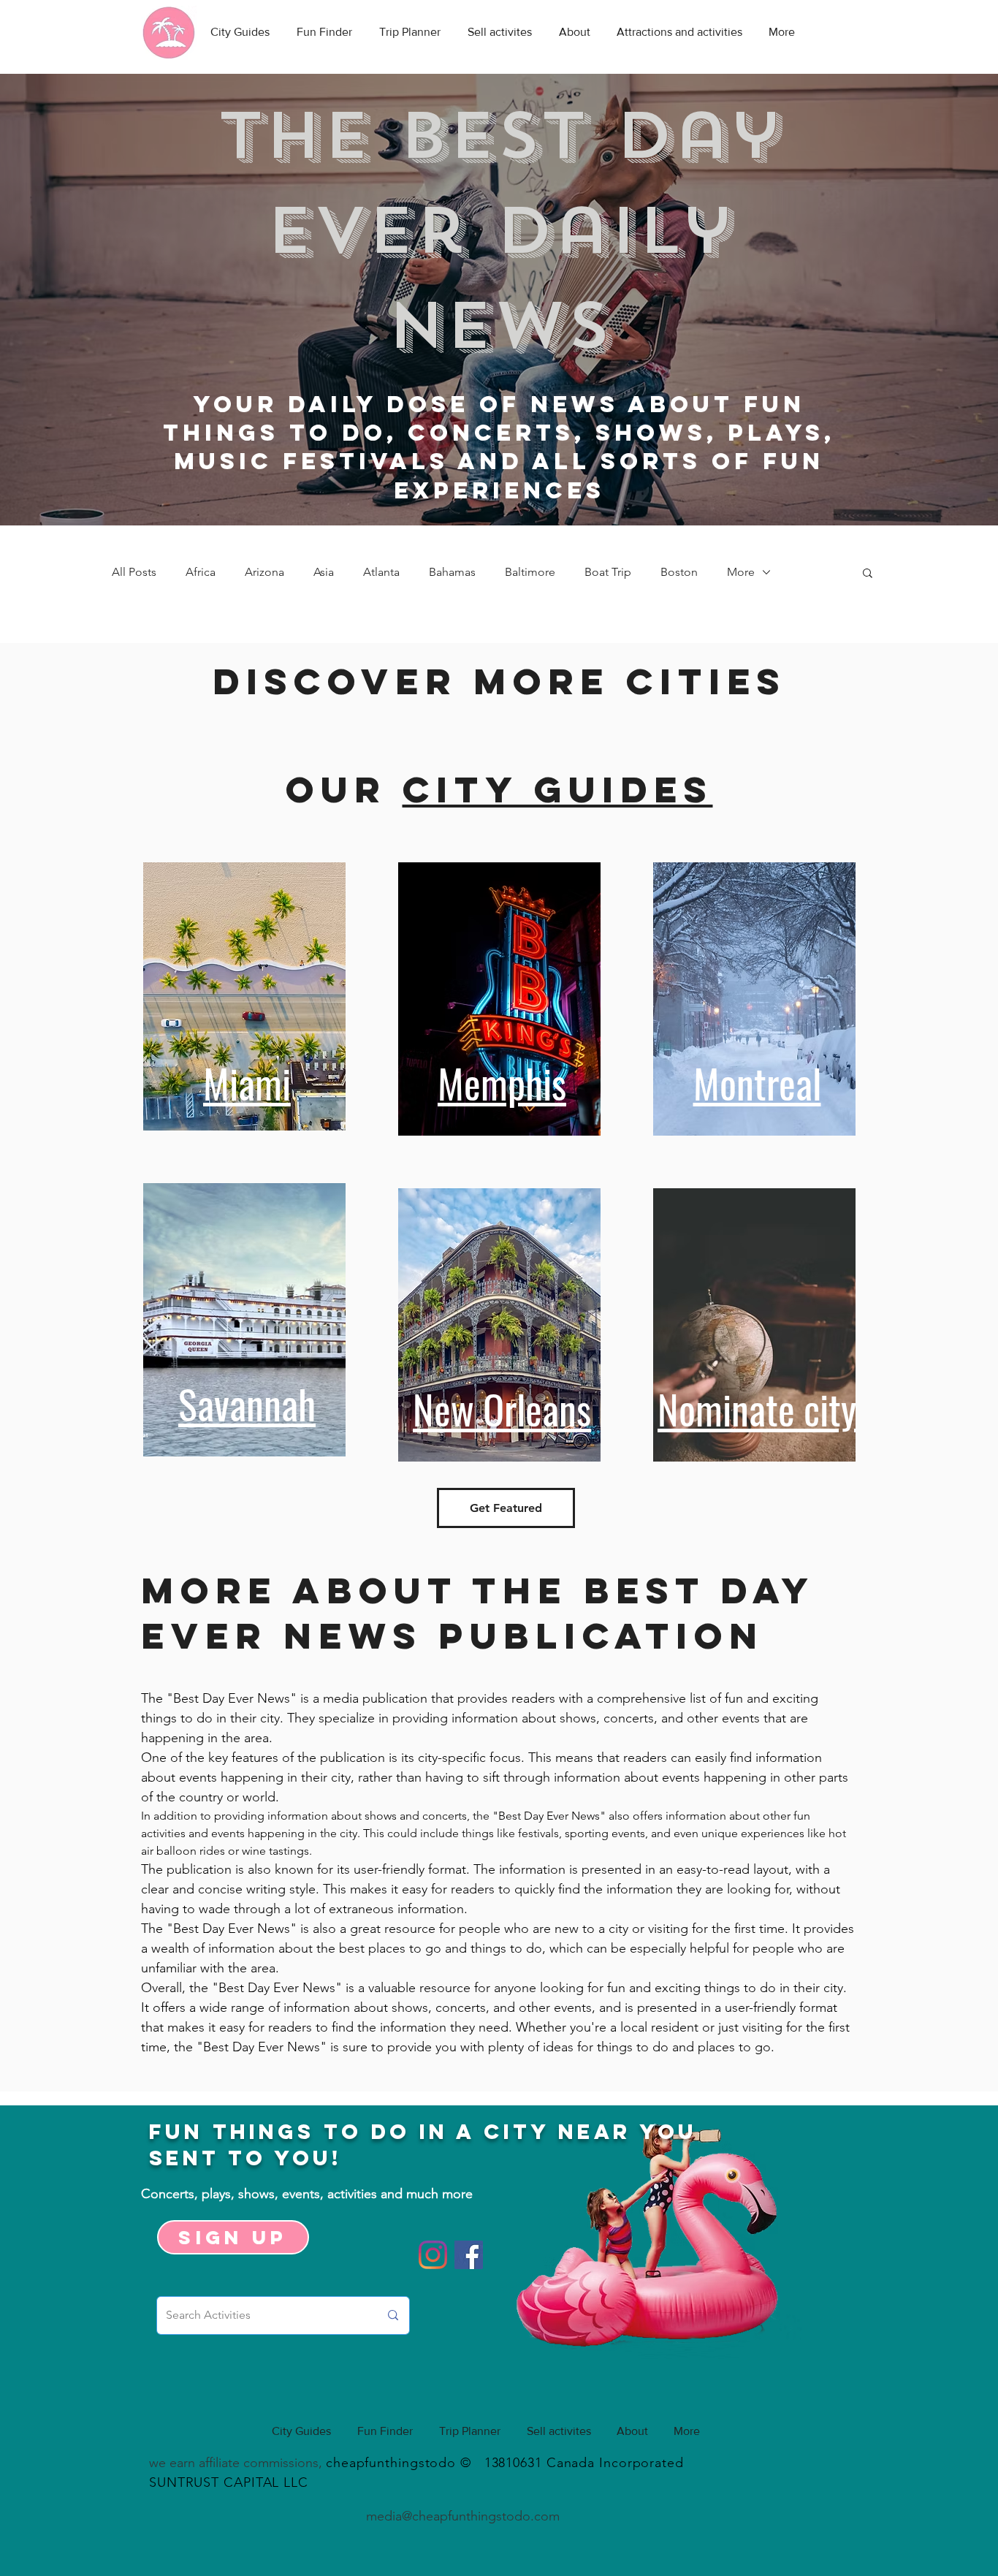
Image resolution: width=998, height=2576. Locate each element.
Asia (324, 572)
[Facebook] (469, 2255)
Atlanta (381, 572)
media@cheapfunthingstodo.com (463, 2516)
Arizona (264, 572)
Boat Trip (608, 572)
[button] (868, 574)
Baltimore (530, 572)
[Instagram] (433, 2255)
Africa (201, 572)
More (741, 572)
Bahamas (452, 572)
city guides (558, 789)
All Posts (134, 572)
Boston (679, 572)
